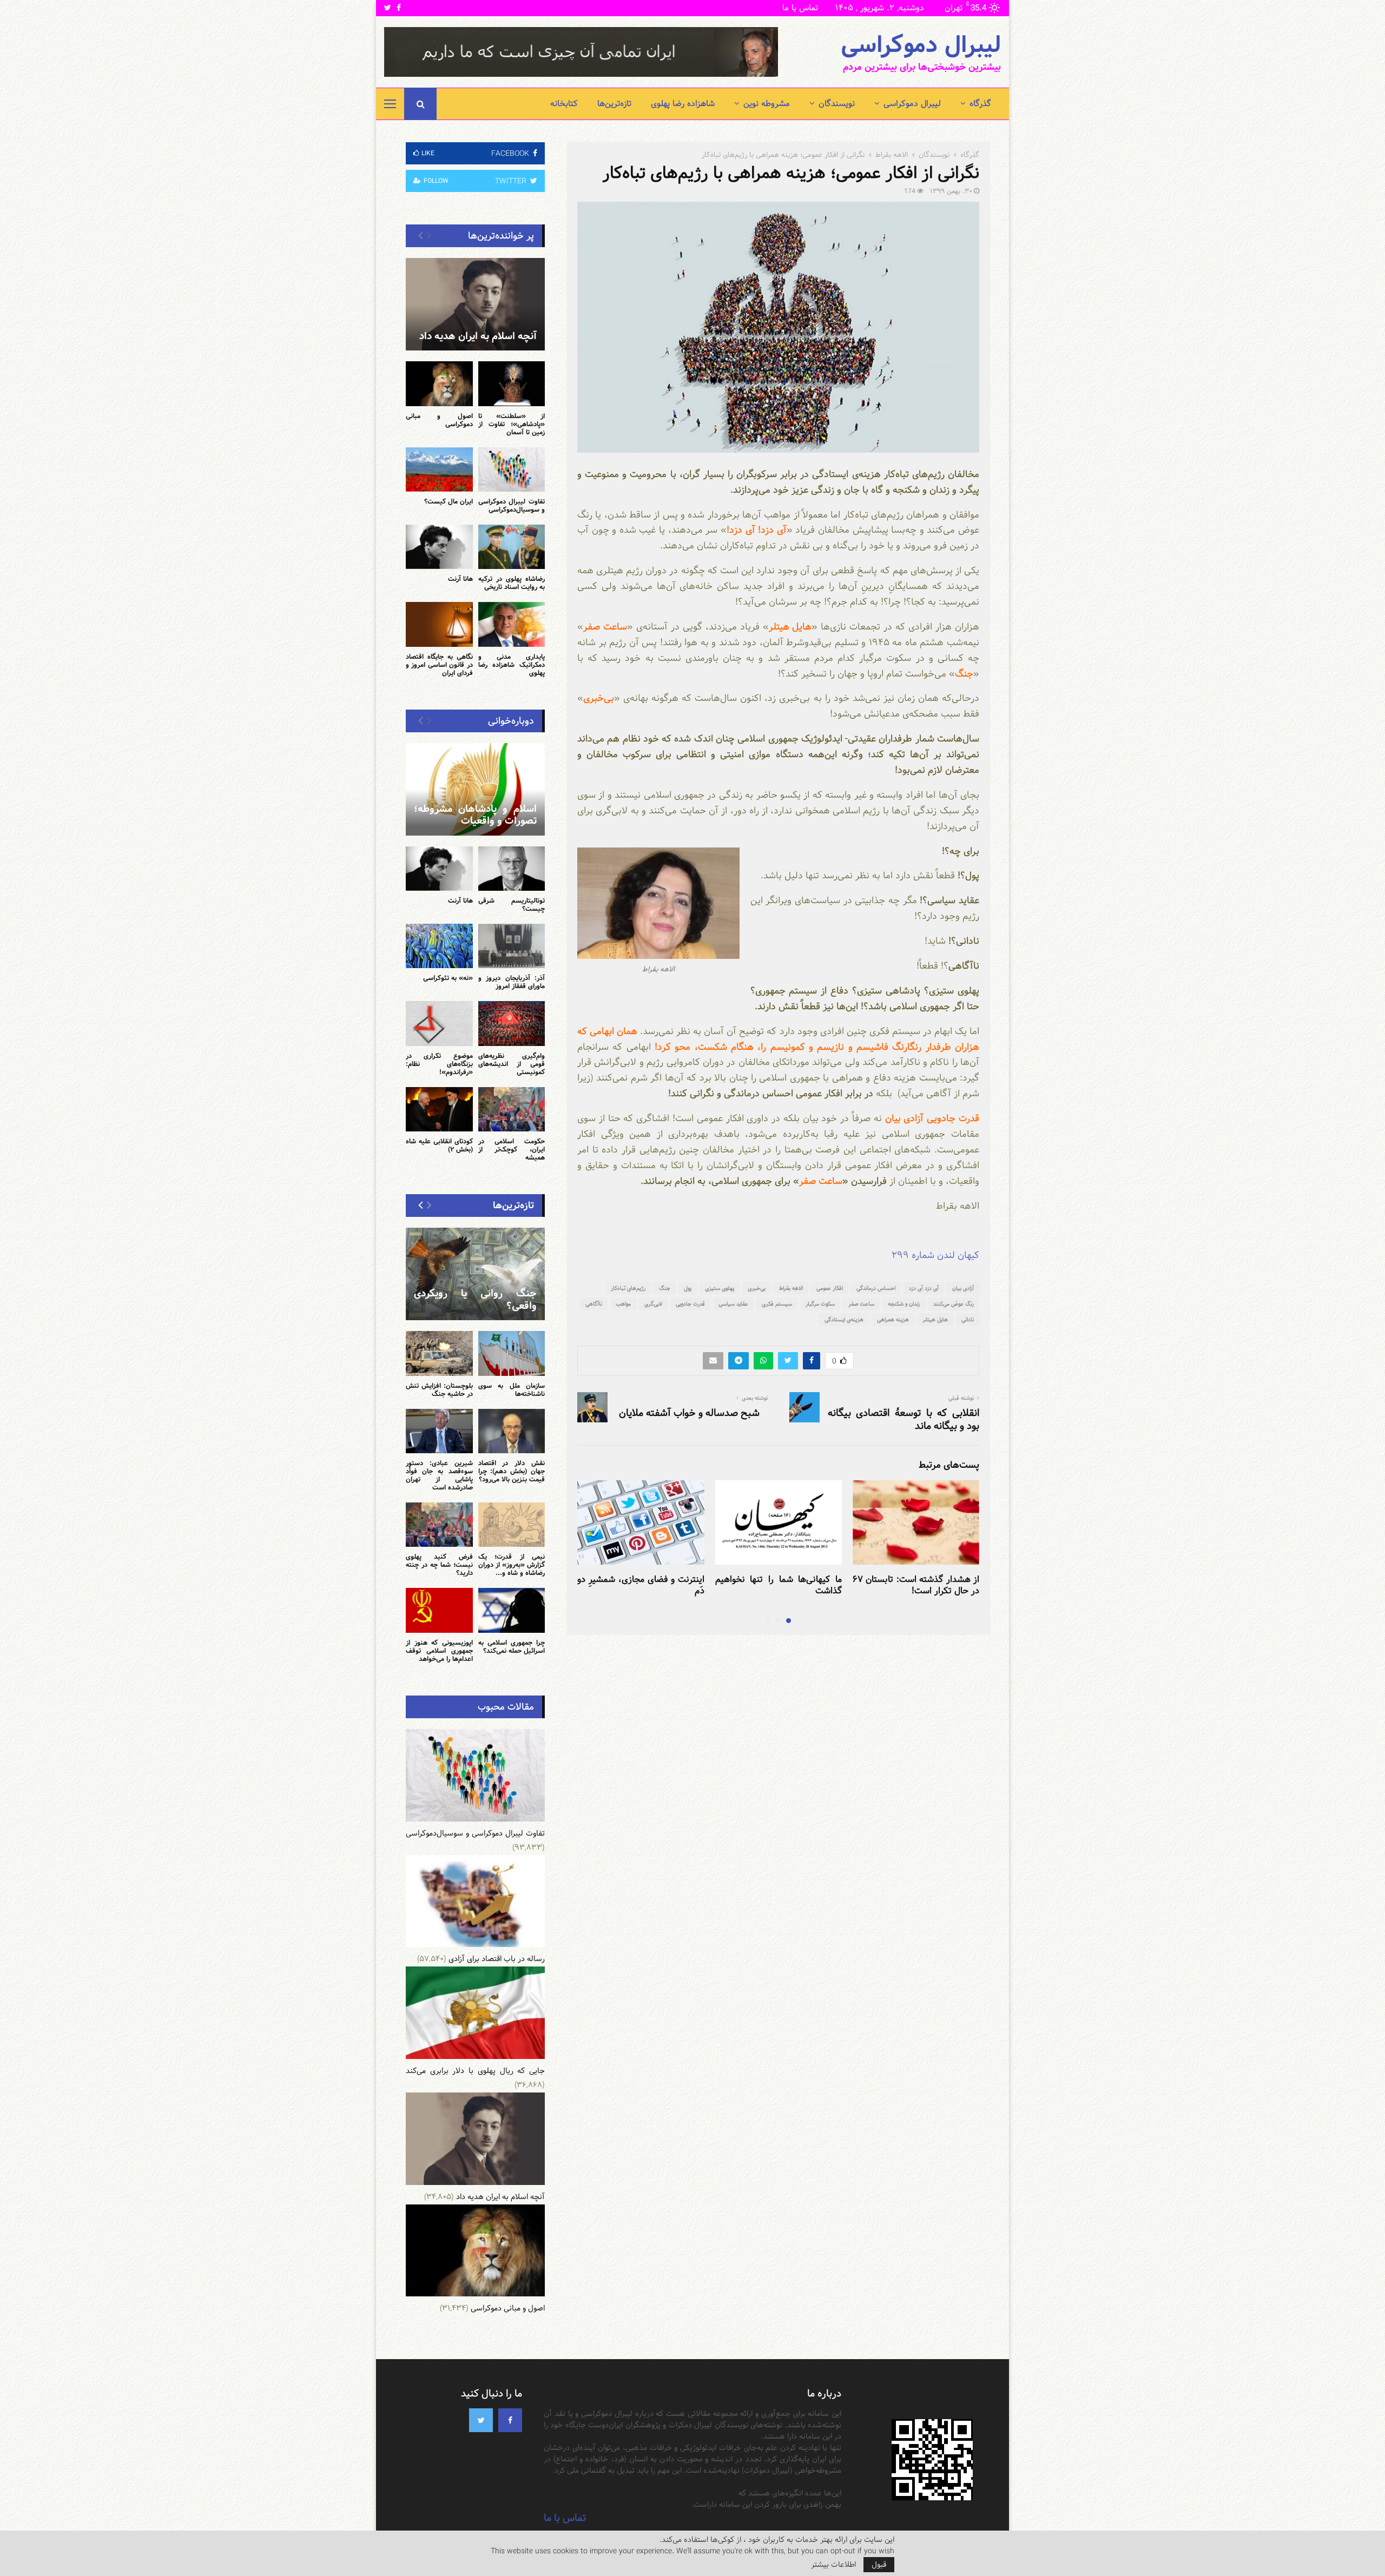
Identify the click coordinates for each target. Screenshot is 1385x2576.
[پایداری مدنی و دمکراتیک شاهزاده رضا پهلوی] (512, 624)
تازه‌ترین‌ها (614, 104)
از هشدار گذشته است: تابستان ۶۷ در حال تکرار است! (916, 1585)
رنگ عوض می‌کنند (954, 1304)
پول (688, 1288)
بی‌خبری (757, 1288)
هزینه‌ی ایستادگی (844, 1320)
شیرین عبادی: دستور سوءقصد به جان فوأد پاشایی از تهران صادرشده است (439, 1475)
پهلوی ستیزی (720, 1288)
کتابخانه (564, 104)
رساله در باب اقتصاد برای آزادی (497, 1959)
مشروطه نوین (767, 104)
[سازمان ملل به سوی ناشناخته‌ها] (512, 1353)
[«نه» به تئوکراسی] (439, 946)
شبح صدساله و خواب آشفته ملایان (689, 1413)
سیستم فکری (777, 1304)
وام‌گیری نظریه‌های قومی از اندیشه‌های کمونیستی (512, 1064)
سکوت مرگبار (820, 1304)
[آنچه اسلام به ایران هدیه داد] (475, 304)
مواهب (623, 1304)
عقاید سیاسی (733, 1304)
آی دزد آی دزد (924, 1288)
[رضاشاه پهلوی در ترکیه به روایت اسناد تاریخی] (512, 547)
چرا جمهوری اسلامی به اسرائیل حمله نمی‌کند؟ (512, 1647)
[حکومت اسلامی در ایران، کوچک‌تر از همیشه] (512, 1109)
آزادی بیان (963, 1288)
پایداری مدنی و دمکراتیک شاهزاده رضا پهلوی (512, 665)
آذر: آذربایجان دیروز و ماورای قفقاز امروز (512, 982)
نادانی (968, 1320)
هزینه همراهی (893, 1320)
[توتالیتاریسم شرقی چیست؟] (512, 869)
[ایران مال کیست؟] (439, 469)
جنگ (665, 1288)
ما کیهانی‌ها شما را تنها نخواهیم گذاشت (779, 1585)
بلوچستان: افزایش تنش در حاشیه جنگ (439, 1390)
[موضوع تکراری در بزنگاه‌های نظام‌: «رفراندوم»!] (439, 1023)
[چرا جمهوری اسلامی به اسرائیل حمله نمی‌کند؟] (512, 1610)
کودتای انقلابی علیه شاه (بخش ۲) (439, 1145)
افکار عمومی (830, 1288)
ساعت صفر (861, 1304)
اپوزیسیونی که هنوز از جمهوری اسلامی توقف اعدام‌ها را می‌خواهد (439, 1651)
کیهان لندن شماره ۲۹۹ (935, 1255)
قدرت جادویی (690, 1304)
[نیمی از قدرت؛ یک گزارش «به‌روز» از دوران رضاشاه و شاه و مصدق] (512, 1525)
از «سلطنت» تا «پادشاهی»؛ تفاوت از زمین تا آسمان (512, 424)
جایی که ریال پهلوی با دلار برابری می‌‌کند (475, 2071)
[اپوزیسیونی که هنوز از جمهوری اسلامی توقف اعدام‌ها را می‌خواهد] (439, 1610)
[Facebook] (510, 2420)
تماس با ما (800, 8)
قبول (879, 2565)
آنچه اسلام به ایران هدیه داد (478, 336)
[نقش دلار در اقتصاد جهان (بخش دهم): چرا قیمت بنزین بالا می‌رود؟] (512, 1431)
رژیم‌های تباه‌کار (628, 1288)
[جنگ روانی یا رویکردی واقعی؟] (475, 1274)
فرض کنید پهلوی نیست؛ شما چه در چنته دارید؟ (439, 1565)
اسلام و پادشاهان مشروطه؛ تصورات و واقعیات (475, 815)
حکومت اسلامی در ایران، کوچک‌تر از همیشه (512, 1149)
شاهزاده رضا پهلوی (683, 104)
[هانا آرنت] (439, 547)
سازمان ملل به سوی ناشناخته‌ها (512, 1390)
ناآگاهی (594, 1304)
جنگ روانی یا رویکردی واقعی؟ (475, 1300)
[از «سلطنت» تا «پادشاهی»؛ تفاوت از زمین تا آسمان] (512, 383)
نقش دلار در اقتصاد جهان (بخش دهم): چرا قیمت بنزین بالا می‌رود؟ (512, 1471)
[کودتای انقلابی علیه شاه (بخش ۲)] (439, 1109)
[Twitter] (481, 2420)
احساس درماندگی (876, 1288)
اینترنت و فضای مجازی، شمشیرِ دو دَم (641, 1585)
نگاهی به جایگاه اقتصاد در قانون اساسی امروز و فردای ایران (439, 665)
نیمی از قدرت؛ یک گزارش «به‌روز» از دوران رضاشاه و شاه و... (512, 1565)
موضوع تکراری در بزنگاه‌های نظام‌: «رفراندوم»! (439, 1064)
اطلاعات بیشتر (833, 2565)
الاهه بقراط (791, 1288)
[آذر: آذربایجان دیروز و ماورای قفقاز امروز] (512, 946)
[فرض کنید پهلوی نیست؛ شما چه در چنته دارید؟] (439, 1525)
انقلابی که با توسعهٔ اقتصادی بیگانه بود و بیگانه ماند (904, 1419)
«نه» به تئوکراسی (448, 978)
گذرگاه (980, 104)
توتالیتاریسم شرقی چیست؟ (512, 905)
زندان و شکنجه (904, 1304)
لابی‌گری (653, 1304)
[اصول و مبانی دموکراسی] (439, 383)
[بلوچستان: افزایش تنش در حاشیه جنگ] (439, 1353)
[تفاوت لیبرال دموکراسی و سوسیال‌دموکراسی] (512, 469)
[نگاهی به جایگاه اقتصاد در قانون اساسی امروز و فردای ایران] (439, 624)
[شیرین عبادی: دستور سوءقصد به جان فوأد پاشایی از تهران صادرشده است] (439, 1431)
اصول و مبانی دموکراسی (439, 420)
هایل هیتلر (935, 1320)
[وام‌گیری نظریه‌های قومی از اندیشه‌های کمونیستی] (512, 1023)
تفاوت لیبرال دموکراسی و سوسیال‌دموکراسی (512, 505)
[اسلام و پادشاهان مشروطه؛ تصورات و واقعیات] (475, 789)
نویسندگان (837, 104)
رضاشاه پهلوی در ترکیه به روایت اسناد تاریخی (512, 583)
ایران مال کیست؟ (449, 501)
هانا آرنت (460, 579)
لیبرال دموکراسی (921, 45)
